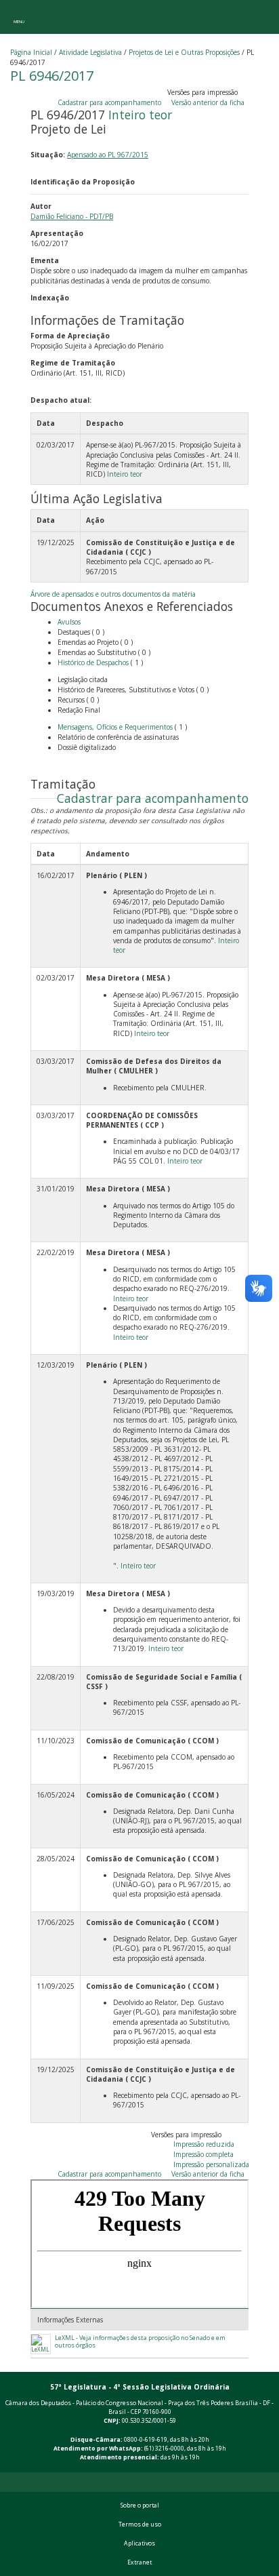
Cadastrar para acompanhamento (111, 102)
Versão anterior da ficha (208, 102)
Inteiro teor (140, 115)
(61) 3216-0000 (164, 2449)
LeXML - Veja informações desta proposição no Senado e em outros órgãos (140, 2342)
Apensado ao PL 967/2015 (108, 155)
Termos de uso (140, 2524)
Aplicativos (139, 2543)
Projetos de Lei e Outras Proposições (184, 52)
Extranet (139, 2562)
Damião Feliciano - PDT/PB (72, 216)
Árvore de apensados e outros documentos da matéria (113, 594)
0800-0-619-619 (146, 2440)
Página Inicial (31, 52)
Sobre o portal (140, 2505)
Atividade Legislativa (90, 52)
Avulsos (69, 622)
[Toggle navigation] (19, 17)
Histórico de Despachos (93, 662)
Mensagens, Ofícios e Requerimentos (115, 727)
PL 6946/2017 (52, 76)
